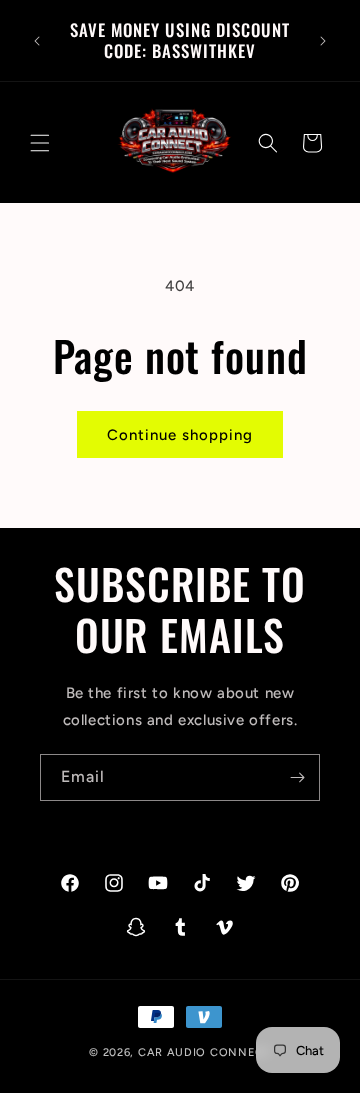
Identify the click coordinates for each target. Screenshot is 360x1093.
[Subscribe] (297, 777)
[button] (40, 143)
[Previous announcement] (37, 41)
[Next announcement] (323, 41)
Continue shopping (180, 435)
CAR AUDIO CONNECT (204, 1052)
